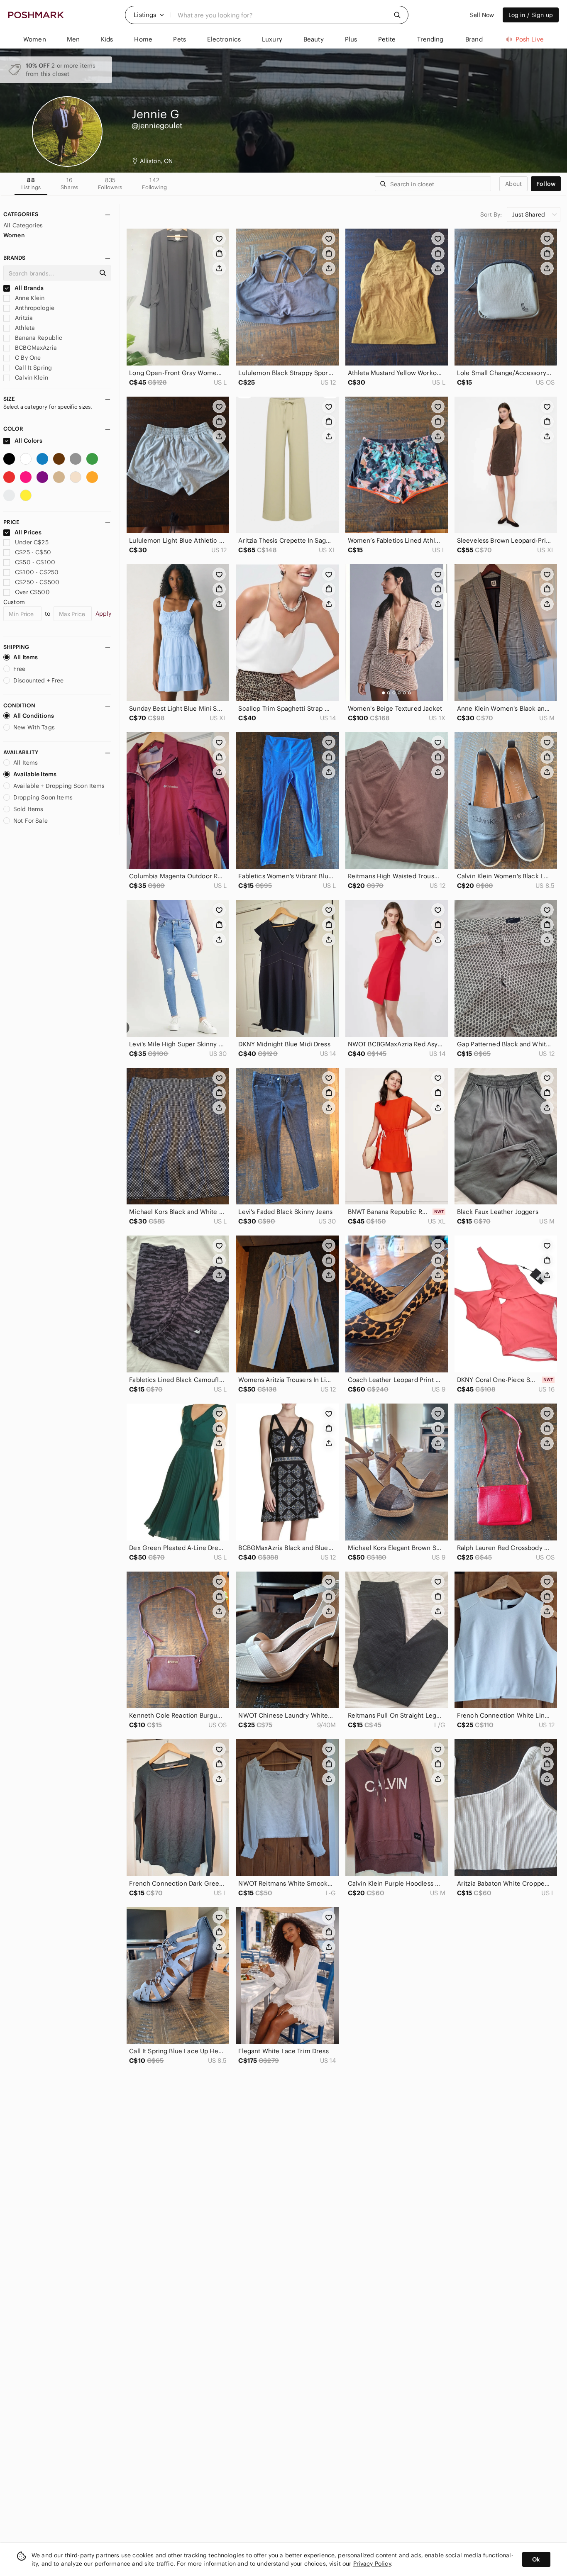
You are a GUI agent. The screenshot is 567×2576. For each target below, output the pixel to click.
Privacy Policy (372, 2564)
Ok (536, 2559)
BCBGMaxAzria (35, 348)
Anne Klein (29, 298)
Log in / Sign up (531, 15)
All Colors (28, 441)
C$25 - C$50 (33, 552)
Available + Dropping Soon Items (59, 786)
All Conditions (34, 716)
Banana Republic (38, 338)
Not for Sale (31, 821)
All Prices (28, 532)
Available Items (35, 774)
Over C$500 (32, 592)
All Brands (29, 288)
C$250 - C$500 (37, 582)
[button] (149, 15)
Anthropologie (34, 308)
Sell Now (482, 15)
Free (20, 669)
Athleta (24, 328)
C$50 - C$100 (35, 562)
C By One (27, 358)
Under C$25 (32, 542)
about (513, 184)
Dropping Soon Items (43, 797)
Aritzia (23, 318)
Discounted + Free (39, 680)
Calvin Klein (31, 378)
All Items (26, 657)
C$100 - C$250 (37, 572)
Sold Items (28, 809)
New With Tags (34, 727)
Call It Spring (33, 368)
